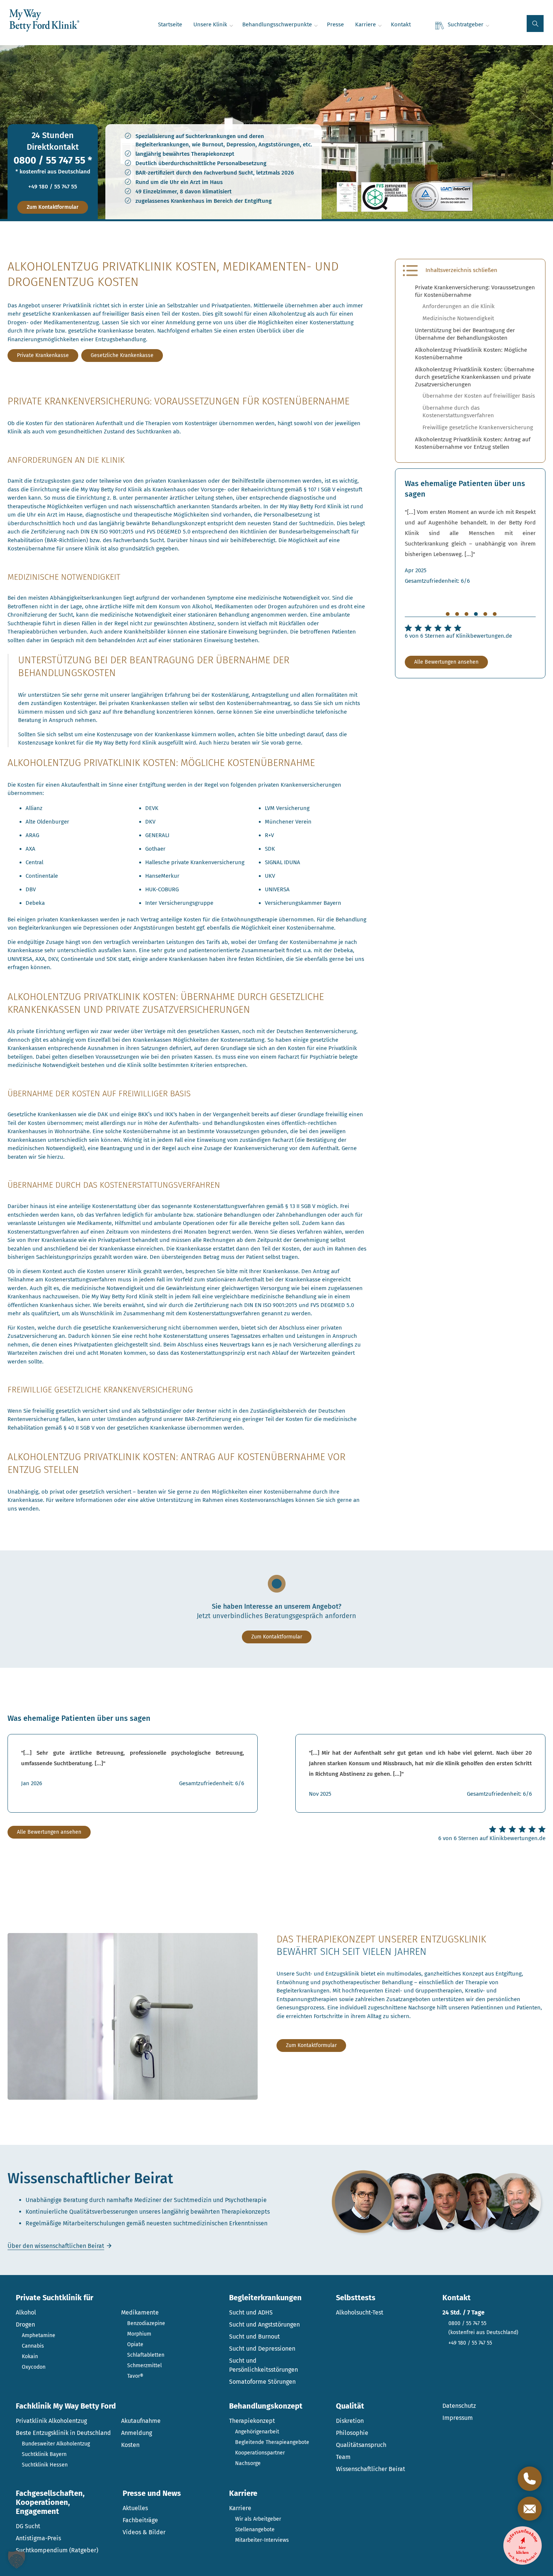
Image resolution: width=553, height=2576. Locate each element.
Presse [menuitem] (335, 24)
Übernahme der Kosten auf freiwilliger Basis (479, 396)
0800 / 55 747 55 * (53, 161)
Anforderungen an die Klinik (459, 306)
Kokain (30, 2356)
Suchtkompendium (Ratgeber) (57, 2550)
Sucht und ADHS (251, 2312)
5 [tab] (485, 614)
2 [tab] (457, 614)
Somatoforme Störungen (262, 2382)
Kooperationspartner (260, 2453)
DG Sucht (28, 2526)
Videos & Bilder (144, 2532)
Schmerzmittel (144, 2366)
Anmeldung (137, 2433)
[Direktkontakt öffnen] (530, 2479)
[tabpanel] (470, 546)
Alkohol (26, 2312)
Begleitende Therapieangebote (272, 2442)
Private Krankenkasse (43, 355)
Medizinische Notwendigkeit (458, 318)
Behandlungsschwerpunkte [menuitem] (277, 24)
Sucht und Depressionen (262, 2349)
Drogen (25, 2324)
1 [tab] (448, 614)
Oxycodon (34, 2367)
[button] (535, 24)
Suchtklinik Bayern (44, 2454)
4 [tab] (476, 614)
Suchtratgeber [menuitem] (466, 24)
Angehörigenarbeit (257, 2432)
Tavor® (135, 2376)
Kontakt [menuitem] (401, 24)
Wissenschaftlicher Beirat (371, 2469)
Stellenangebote (255, 2530)
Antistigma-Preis (38, 2538)
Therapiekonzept (252, 2421)
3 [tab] (466, 614)
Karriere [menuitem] (365, 24)
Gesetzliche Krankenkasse (122, 355)
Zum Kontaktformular (53, 207)
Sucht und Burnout (254, 2337)
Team (343, 2457)
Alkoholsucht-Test (360, 2312)
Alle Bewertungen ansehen (446, 662)
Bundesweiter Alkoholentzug (56, 2444)
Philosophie (352, 2433)
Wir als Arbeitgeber (258, 2519)
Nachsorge (248, 2463)
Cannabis (33, 2346)
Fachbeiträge (140, 2520)
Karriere (240, 2508)
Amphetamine (39, 2335)
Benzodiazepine (146, 2323)
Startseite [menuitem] (170, 24)
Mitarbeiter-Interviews (262, 2540)
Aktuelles (135, 2508)
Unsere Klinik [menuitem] (210, 24)
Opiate (135, 2344)
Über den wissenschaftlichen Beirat (56, 2246)
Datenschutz (459, 2406)
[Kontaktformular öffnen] (530, 2509)
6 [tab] (495, 614)
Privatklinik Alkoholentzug (51, 2421)
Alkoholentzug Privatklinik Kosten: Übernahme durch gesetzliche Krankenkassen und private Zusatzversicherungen (475, 377)
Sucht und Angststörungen (264, 2324)
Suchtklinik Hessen (45, 2465)
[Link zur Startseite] (44, 21)
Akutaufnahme (141, 2421)
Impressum (458, 2418)
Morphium (139, 2334)
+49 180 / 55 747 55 (53, 187)
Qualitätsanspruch (361, 2445)
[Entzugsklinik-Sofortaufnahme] (523, 2546)
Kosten (130, 2445)
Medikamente (140, 2312)
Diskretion (350, 2421)
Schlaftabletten (146, 2355)
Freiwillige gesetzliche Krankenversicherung (478, 427)
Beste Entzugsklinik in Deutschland (63, 2433)
